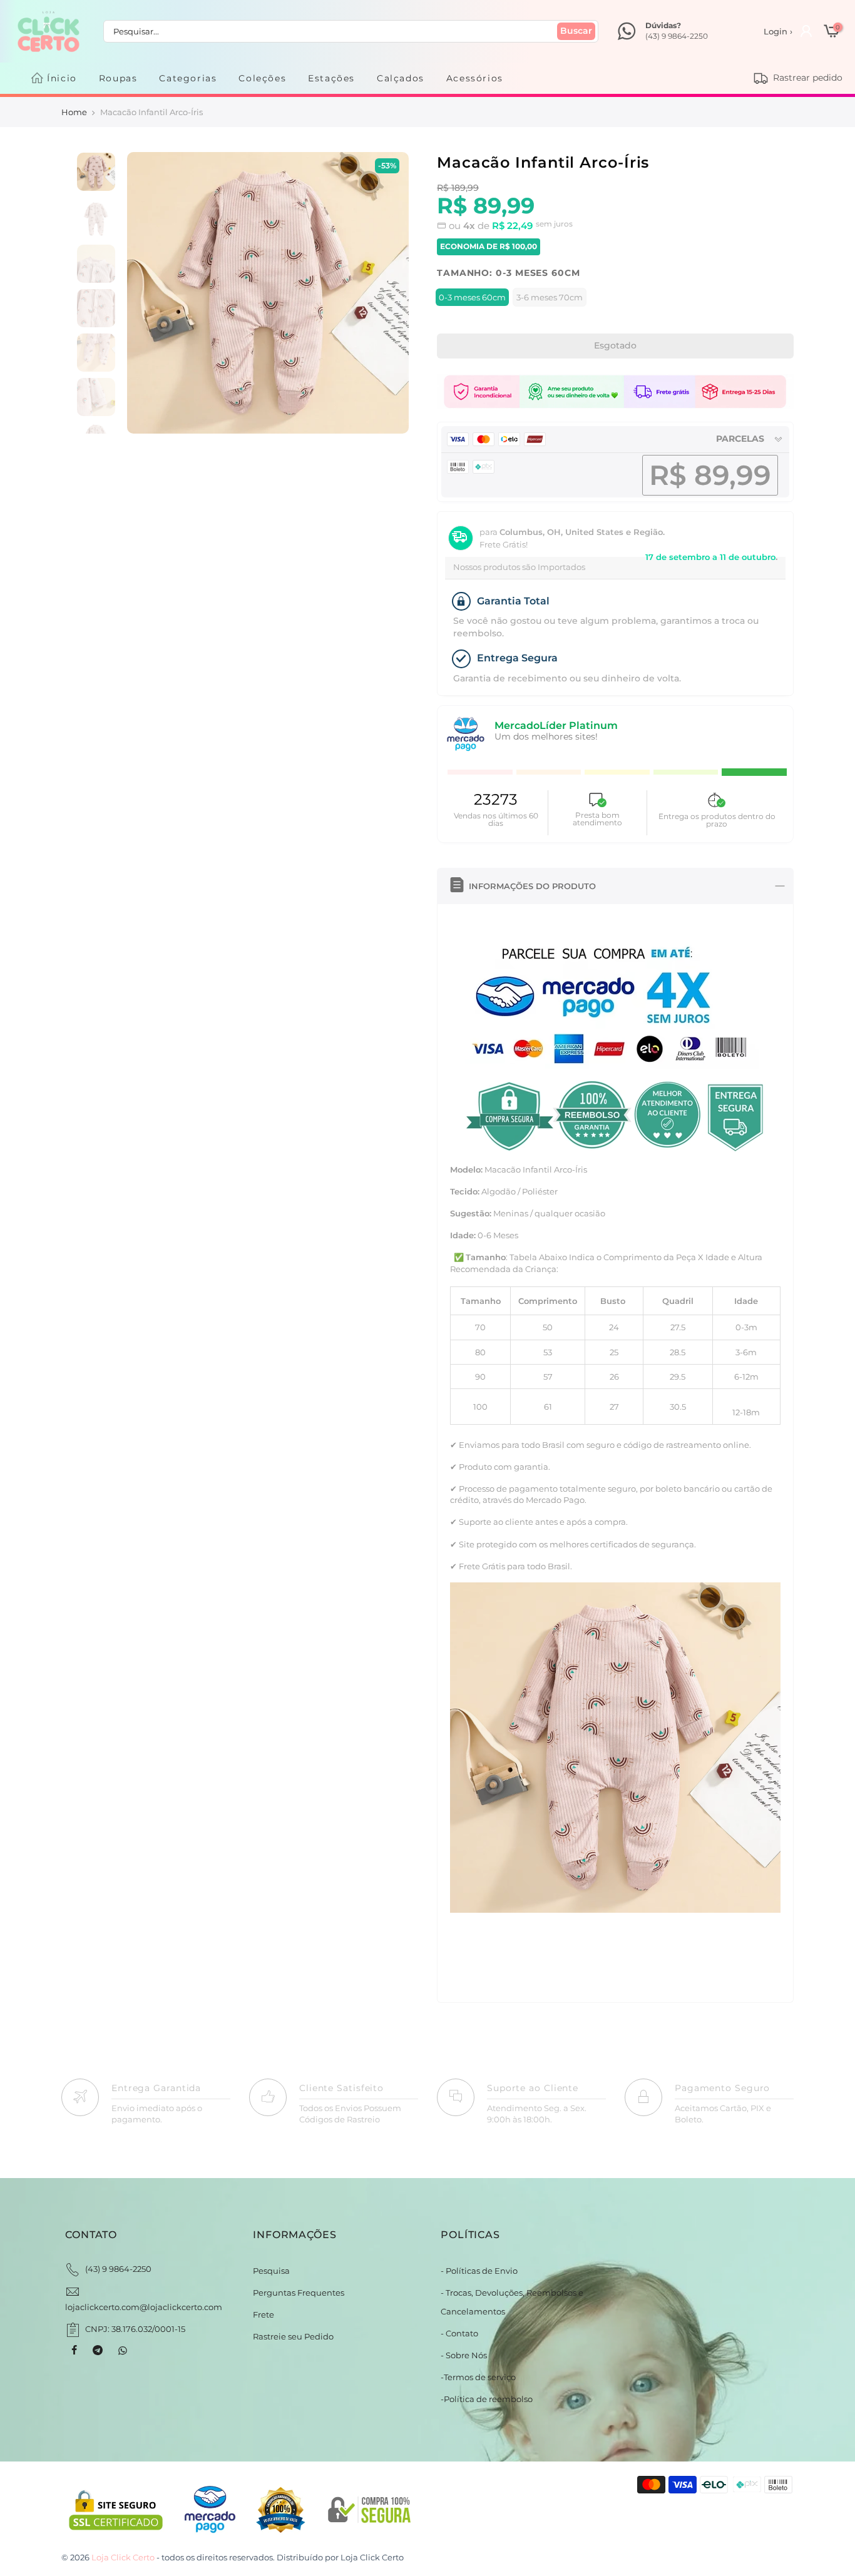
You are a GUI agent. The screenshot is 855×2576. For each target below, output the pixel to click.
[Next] (386, 293)
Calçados (401, 78)
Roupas (118, 78)
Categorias (188, 78)
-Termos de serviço (478, 2377)
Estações (331, 78)
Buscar (576, 31)
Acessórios (475, 78)
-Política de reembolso (487, 2399)
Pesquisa (271, 2271)
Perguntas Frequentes (299, 2293)
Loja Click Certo (372, 2557)
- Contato (459, 2333)
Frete (264, 2314)
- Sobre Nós (464, 2355)
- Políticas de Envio (479, 2271)
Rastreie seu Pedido (293, 2336)
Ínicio (62, 78)
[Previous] (149, 293)
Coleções (262, 78)
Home (74, 112)
